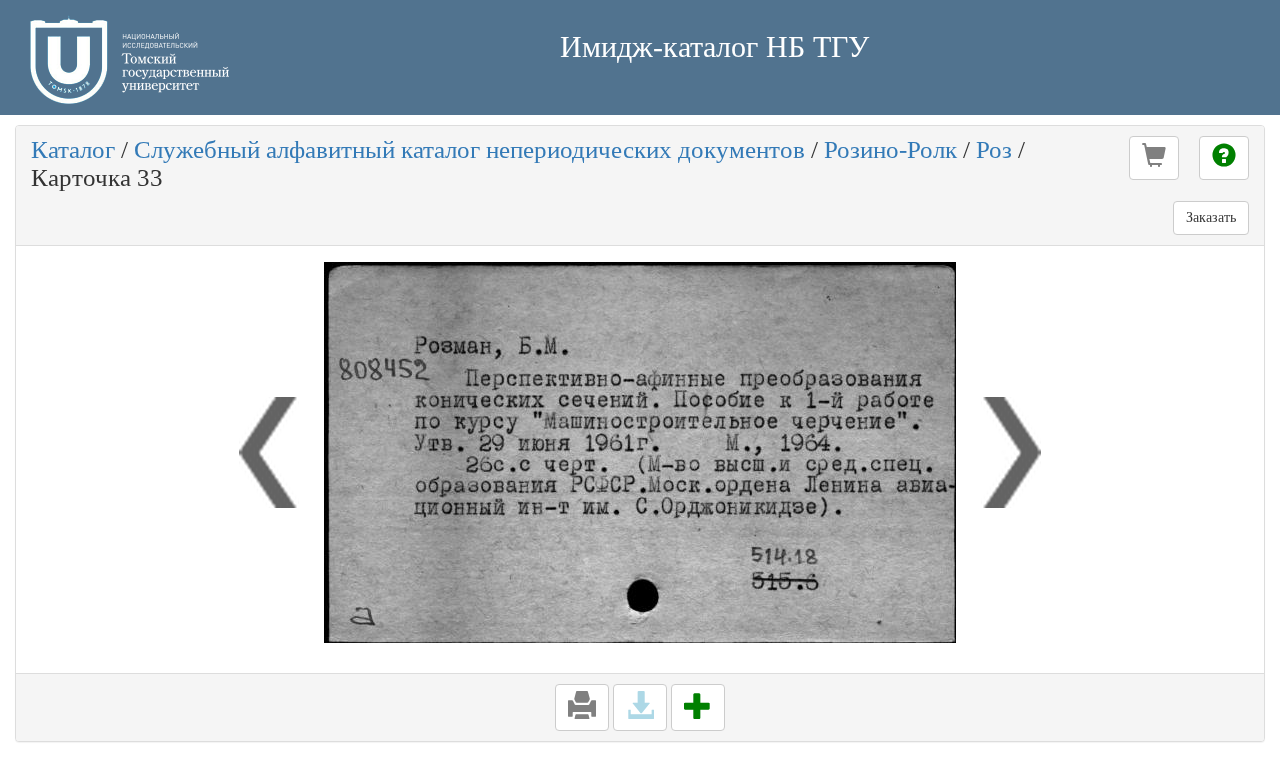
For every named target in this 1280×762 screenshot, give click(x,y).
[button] (1154, 158)
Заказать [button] (1211, 217)
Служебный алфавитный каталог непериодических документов (469, 149)
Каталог (73, 149)
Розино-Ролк (890, 149)
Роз (994, 149)
